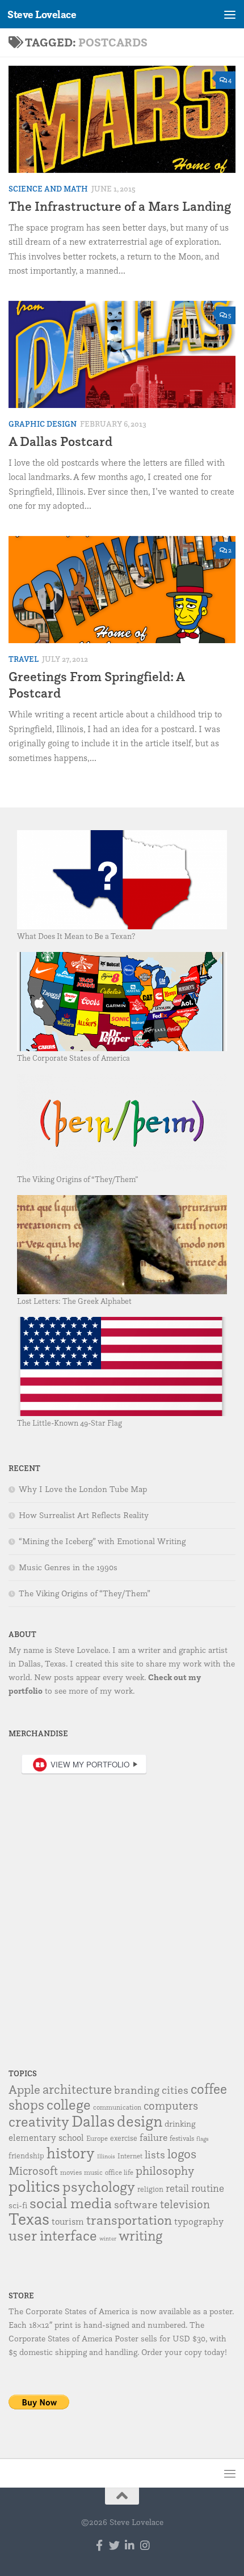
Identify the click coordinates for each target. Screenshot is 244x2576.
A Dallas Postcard (60, 441)
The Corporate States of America (73, 1058)
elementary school (46, 2137)
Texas (29, 2219)
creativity (39, 2121)
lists (155, 2154)
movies (71, 2172)
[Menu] (230, 14)
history (71, 2153)
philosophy (165, 2170)
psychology (99, 2186)
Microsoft (33, 2171)
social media (71, 2203)
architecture (77, 2089)
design (140, 2121)
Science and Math (48, 189)
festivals (182, 2138)
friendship (26, 2156)
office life (119, 2172)
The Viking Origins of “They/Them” (78, 1179)
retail (177, 2188)
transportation (129, 2220)
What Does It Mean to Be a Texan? (76, 936)
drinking (180, 2124)
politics (34, 2186)
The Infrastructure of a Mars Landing (120, 206)
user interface (53, 2235)
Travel (24, 659)
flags (203, 2139)
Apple (24, 2089)
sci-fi (18, 2205)
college (69, 2104)
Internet (130, 2156)
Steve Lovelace (42, 14)
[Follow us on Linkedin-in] (130, 2545)
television (185, 2204)
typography (199, 2221)
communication (117, 2107)
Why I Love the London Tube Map (83, 1489)
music (93, 2172)
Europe (97, 2138)
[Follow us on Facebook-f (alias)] (99, 2545)
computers (171, 2105)
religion (150, 2189)
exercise (124, 2138)
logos (182, 2154)
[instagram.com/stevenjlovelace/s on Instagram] (145, 2545)
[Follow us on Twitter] (114, 2545)
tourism (68, 2221)
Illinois (106, 2156)
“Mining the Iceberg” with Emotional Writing (102, 1541)
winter (108, 2239)
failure (153, 2137)
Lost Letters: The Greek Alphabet (74, 1301)
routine (208, 2188)
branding (137, 2090)
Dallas (93, 2121)
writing (140, 2235)
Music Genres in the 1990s (68, 1567)
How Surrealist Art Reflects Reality (84, 1515)
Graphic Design (43, 424)
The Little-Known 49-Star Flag (70, 1423)
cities (175, 2090)
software (136, 2204)
